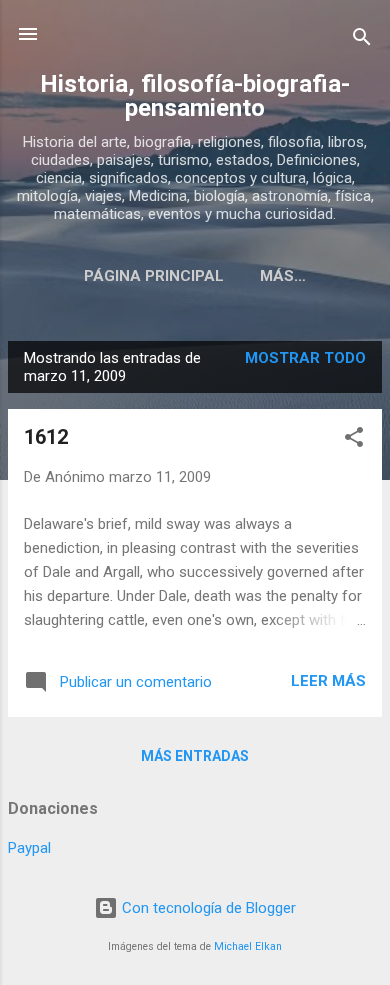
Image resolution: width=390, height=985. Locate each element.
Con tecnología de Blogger (207, 908)
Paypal (29, 848)
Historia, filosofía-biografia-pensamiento (195, 96)
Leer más (328, 681)
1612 (46, 437)
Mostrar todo (305, 358)
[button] (354, 440)
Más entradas (195, 756)
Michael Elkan (248, 946)
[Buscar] (362, 40)
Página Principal (154, 276)
